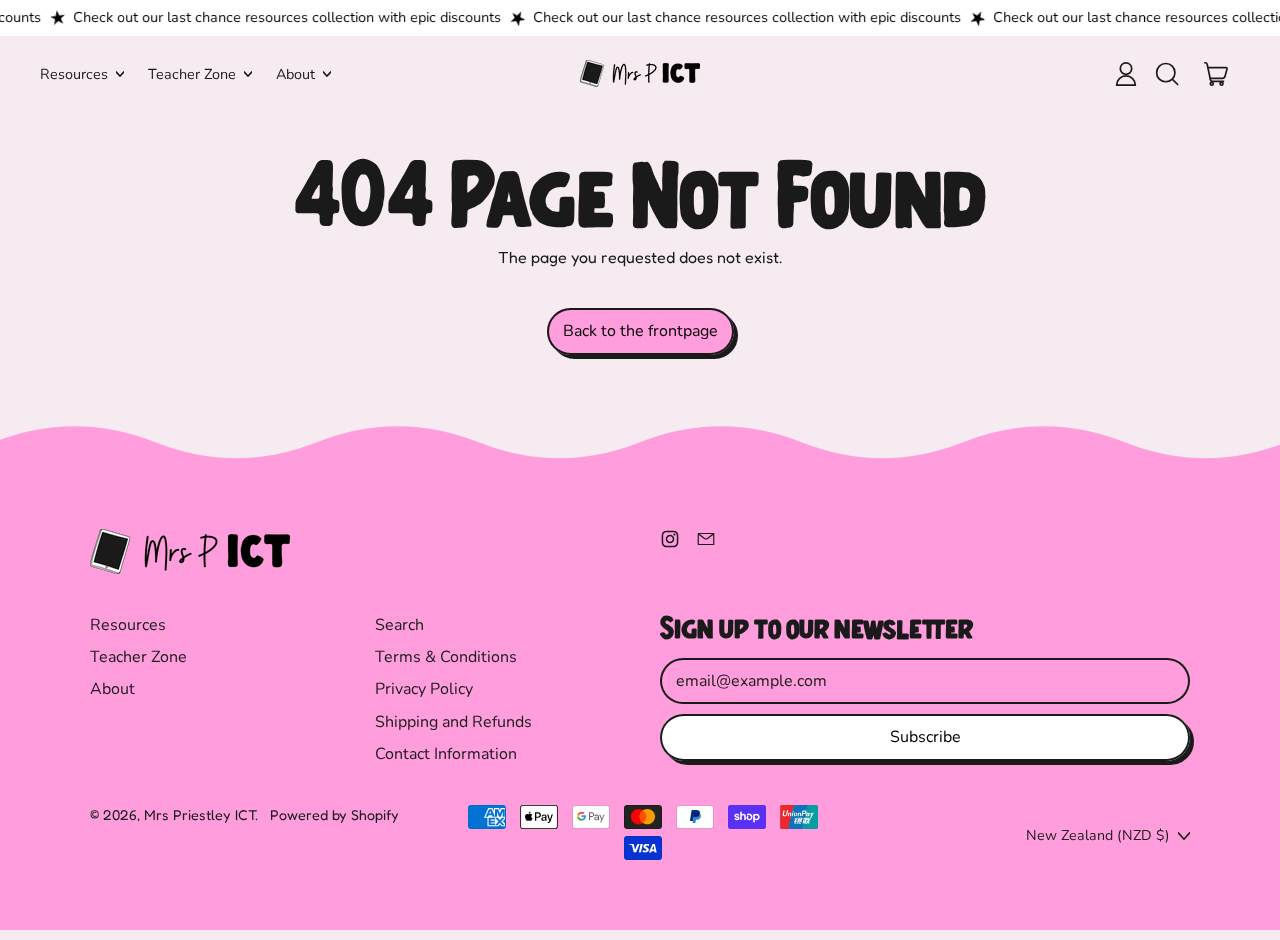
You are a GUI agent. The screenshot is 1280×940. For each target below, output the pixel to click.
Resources (128, 625)
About (112, 689)
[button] (1166, 74)
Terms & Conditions (446, 657)
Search (399, 625)
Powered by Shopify (334, 814)
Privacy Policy (424, 689)
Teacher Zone (138, 657)
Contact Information (446, 754)
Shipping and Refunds (453, 722)
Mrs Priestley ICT (199, 814)
